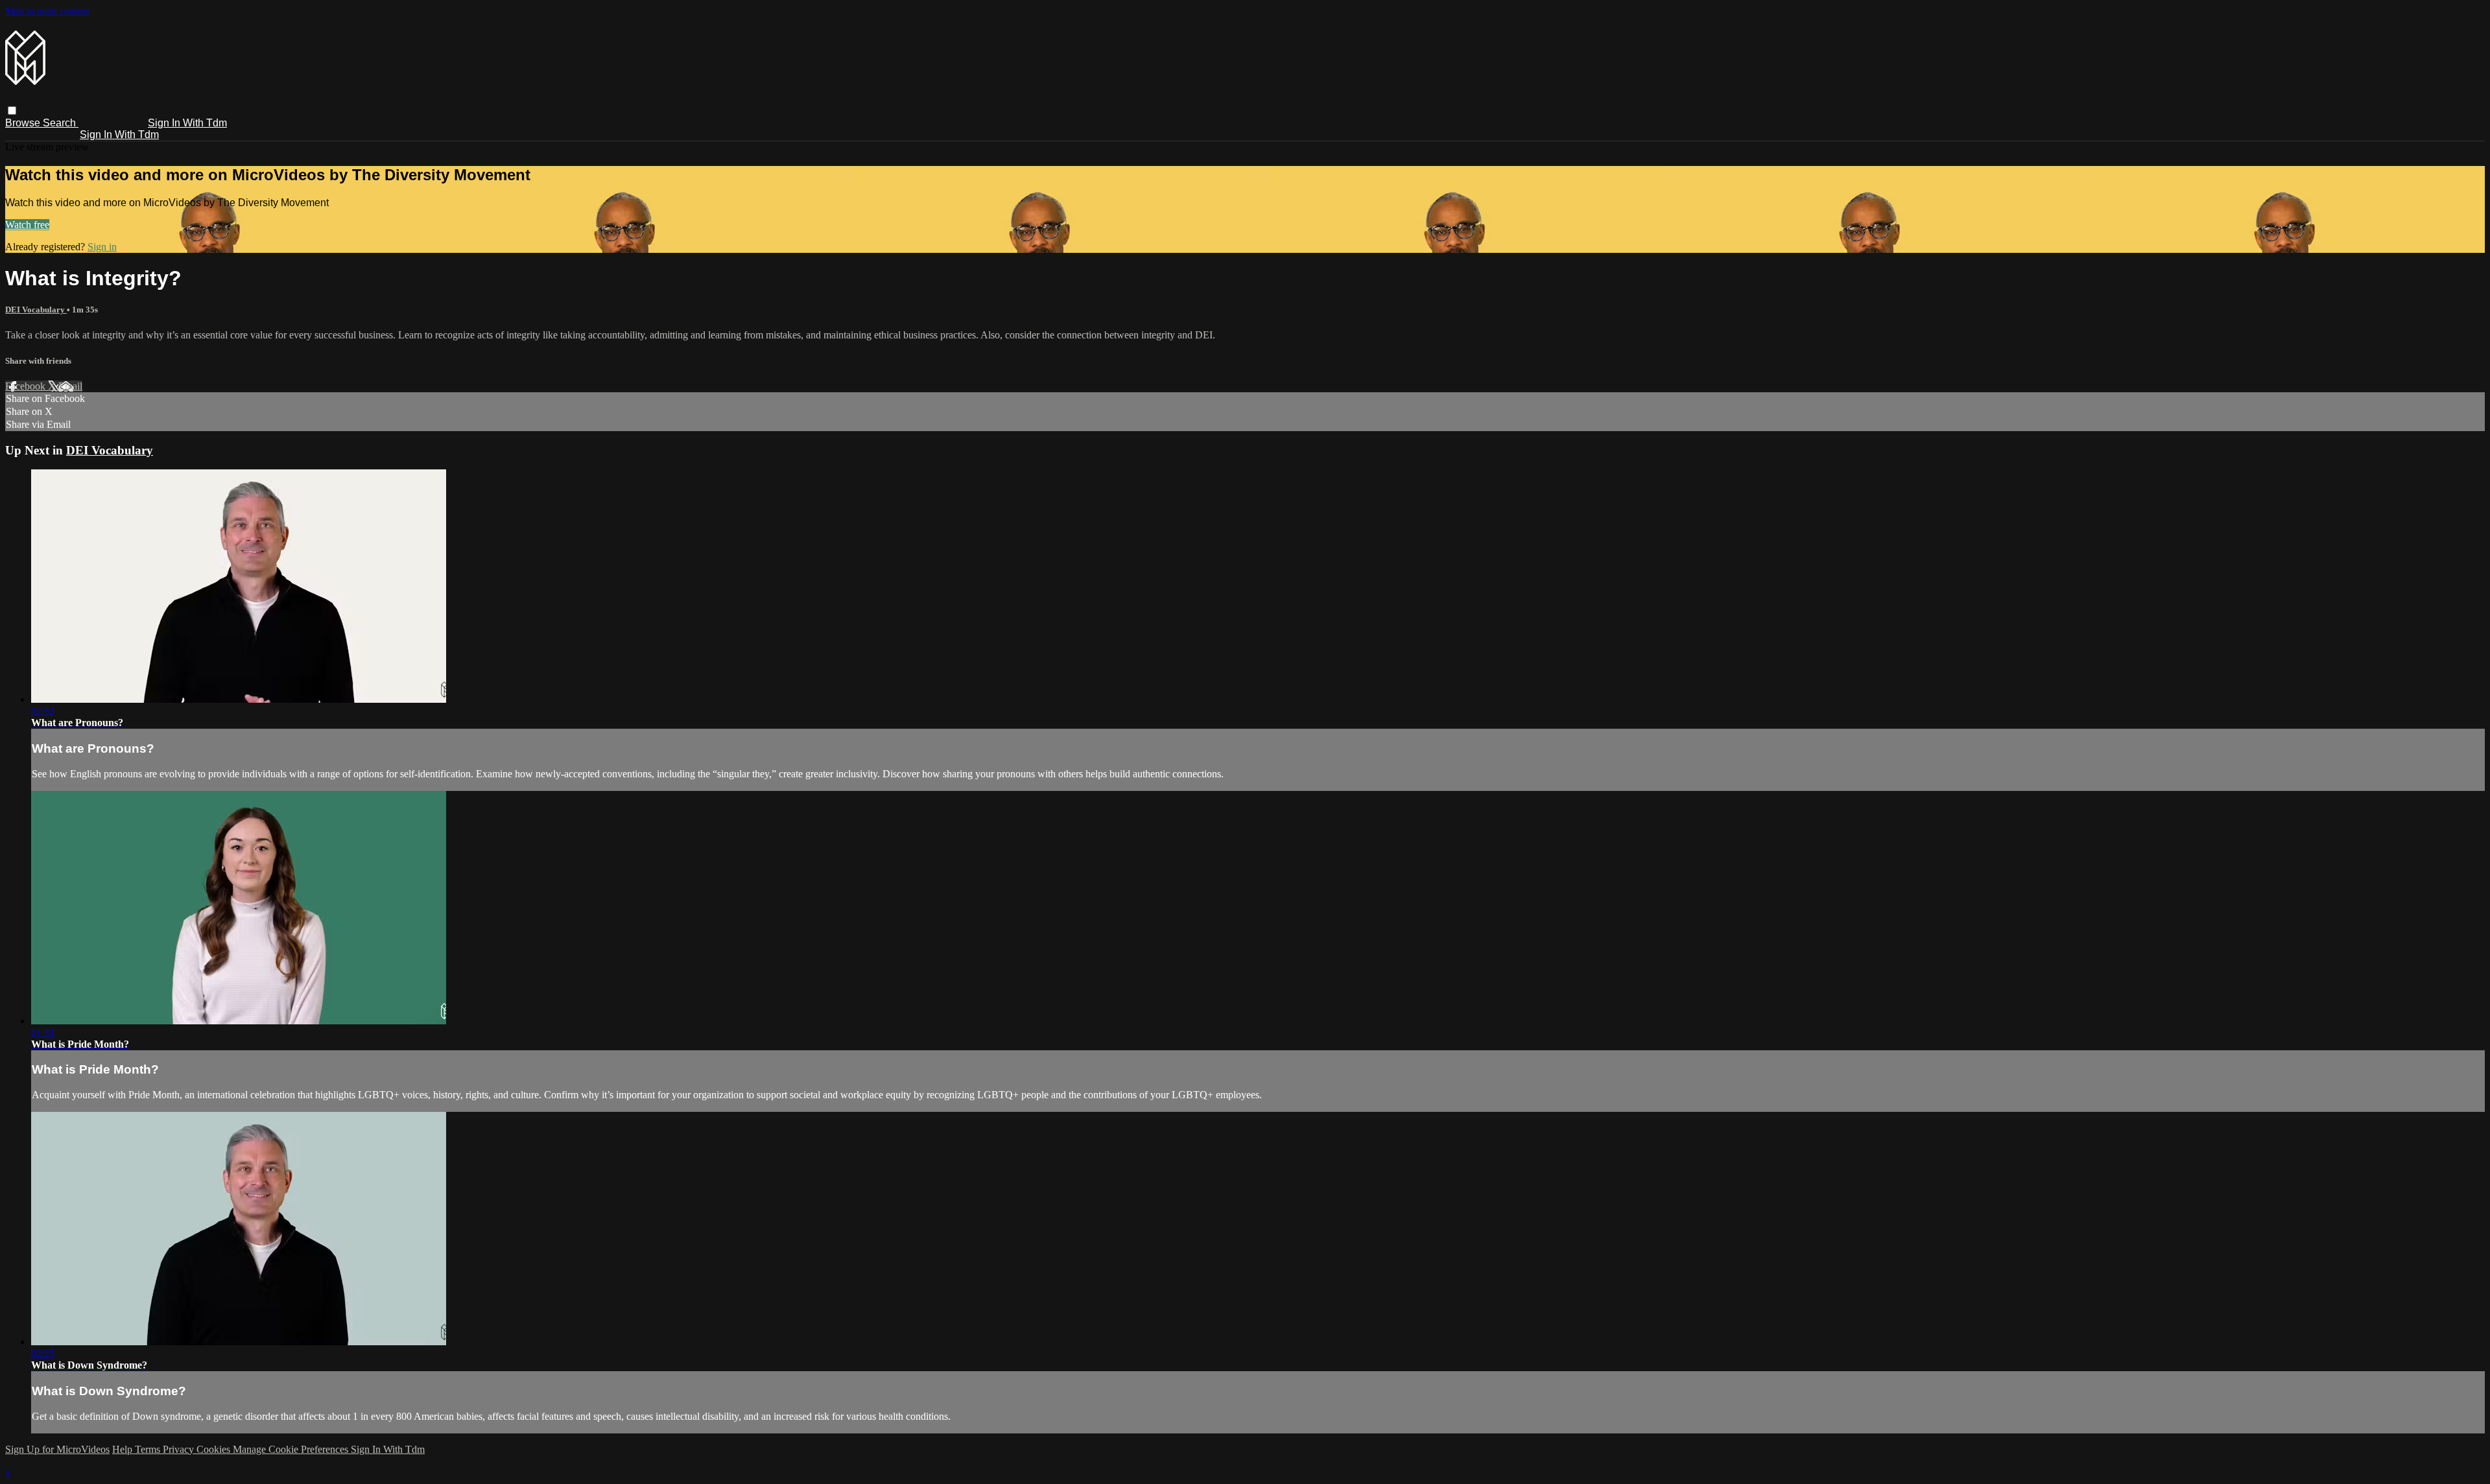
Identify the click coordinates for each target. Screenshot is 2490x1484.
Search (61, 123)
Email (70, 386)
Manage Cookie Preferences (292, 1449)
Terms (149, 1449)
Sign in (102, 247)
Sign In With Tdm (187, 123)
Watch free (27, 225)
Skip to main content (47, 11)
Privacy (180, 1449)
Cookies (215, 1449)
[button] (12, 111)
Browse (24, 123)
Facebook (27, 386)
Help (124, 1449)
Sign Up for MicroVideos (57, 1449)
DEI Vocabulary (36, 310)
